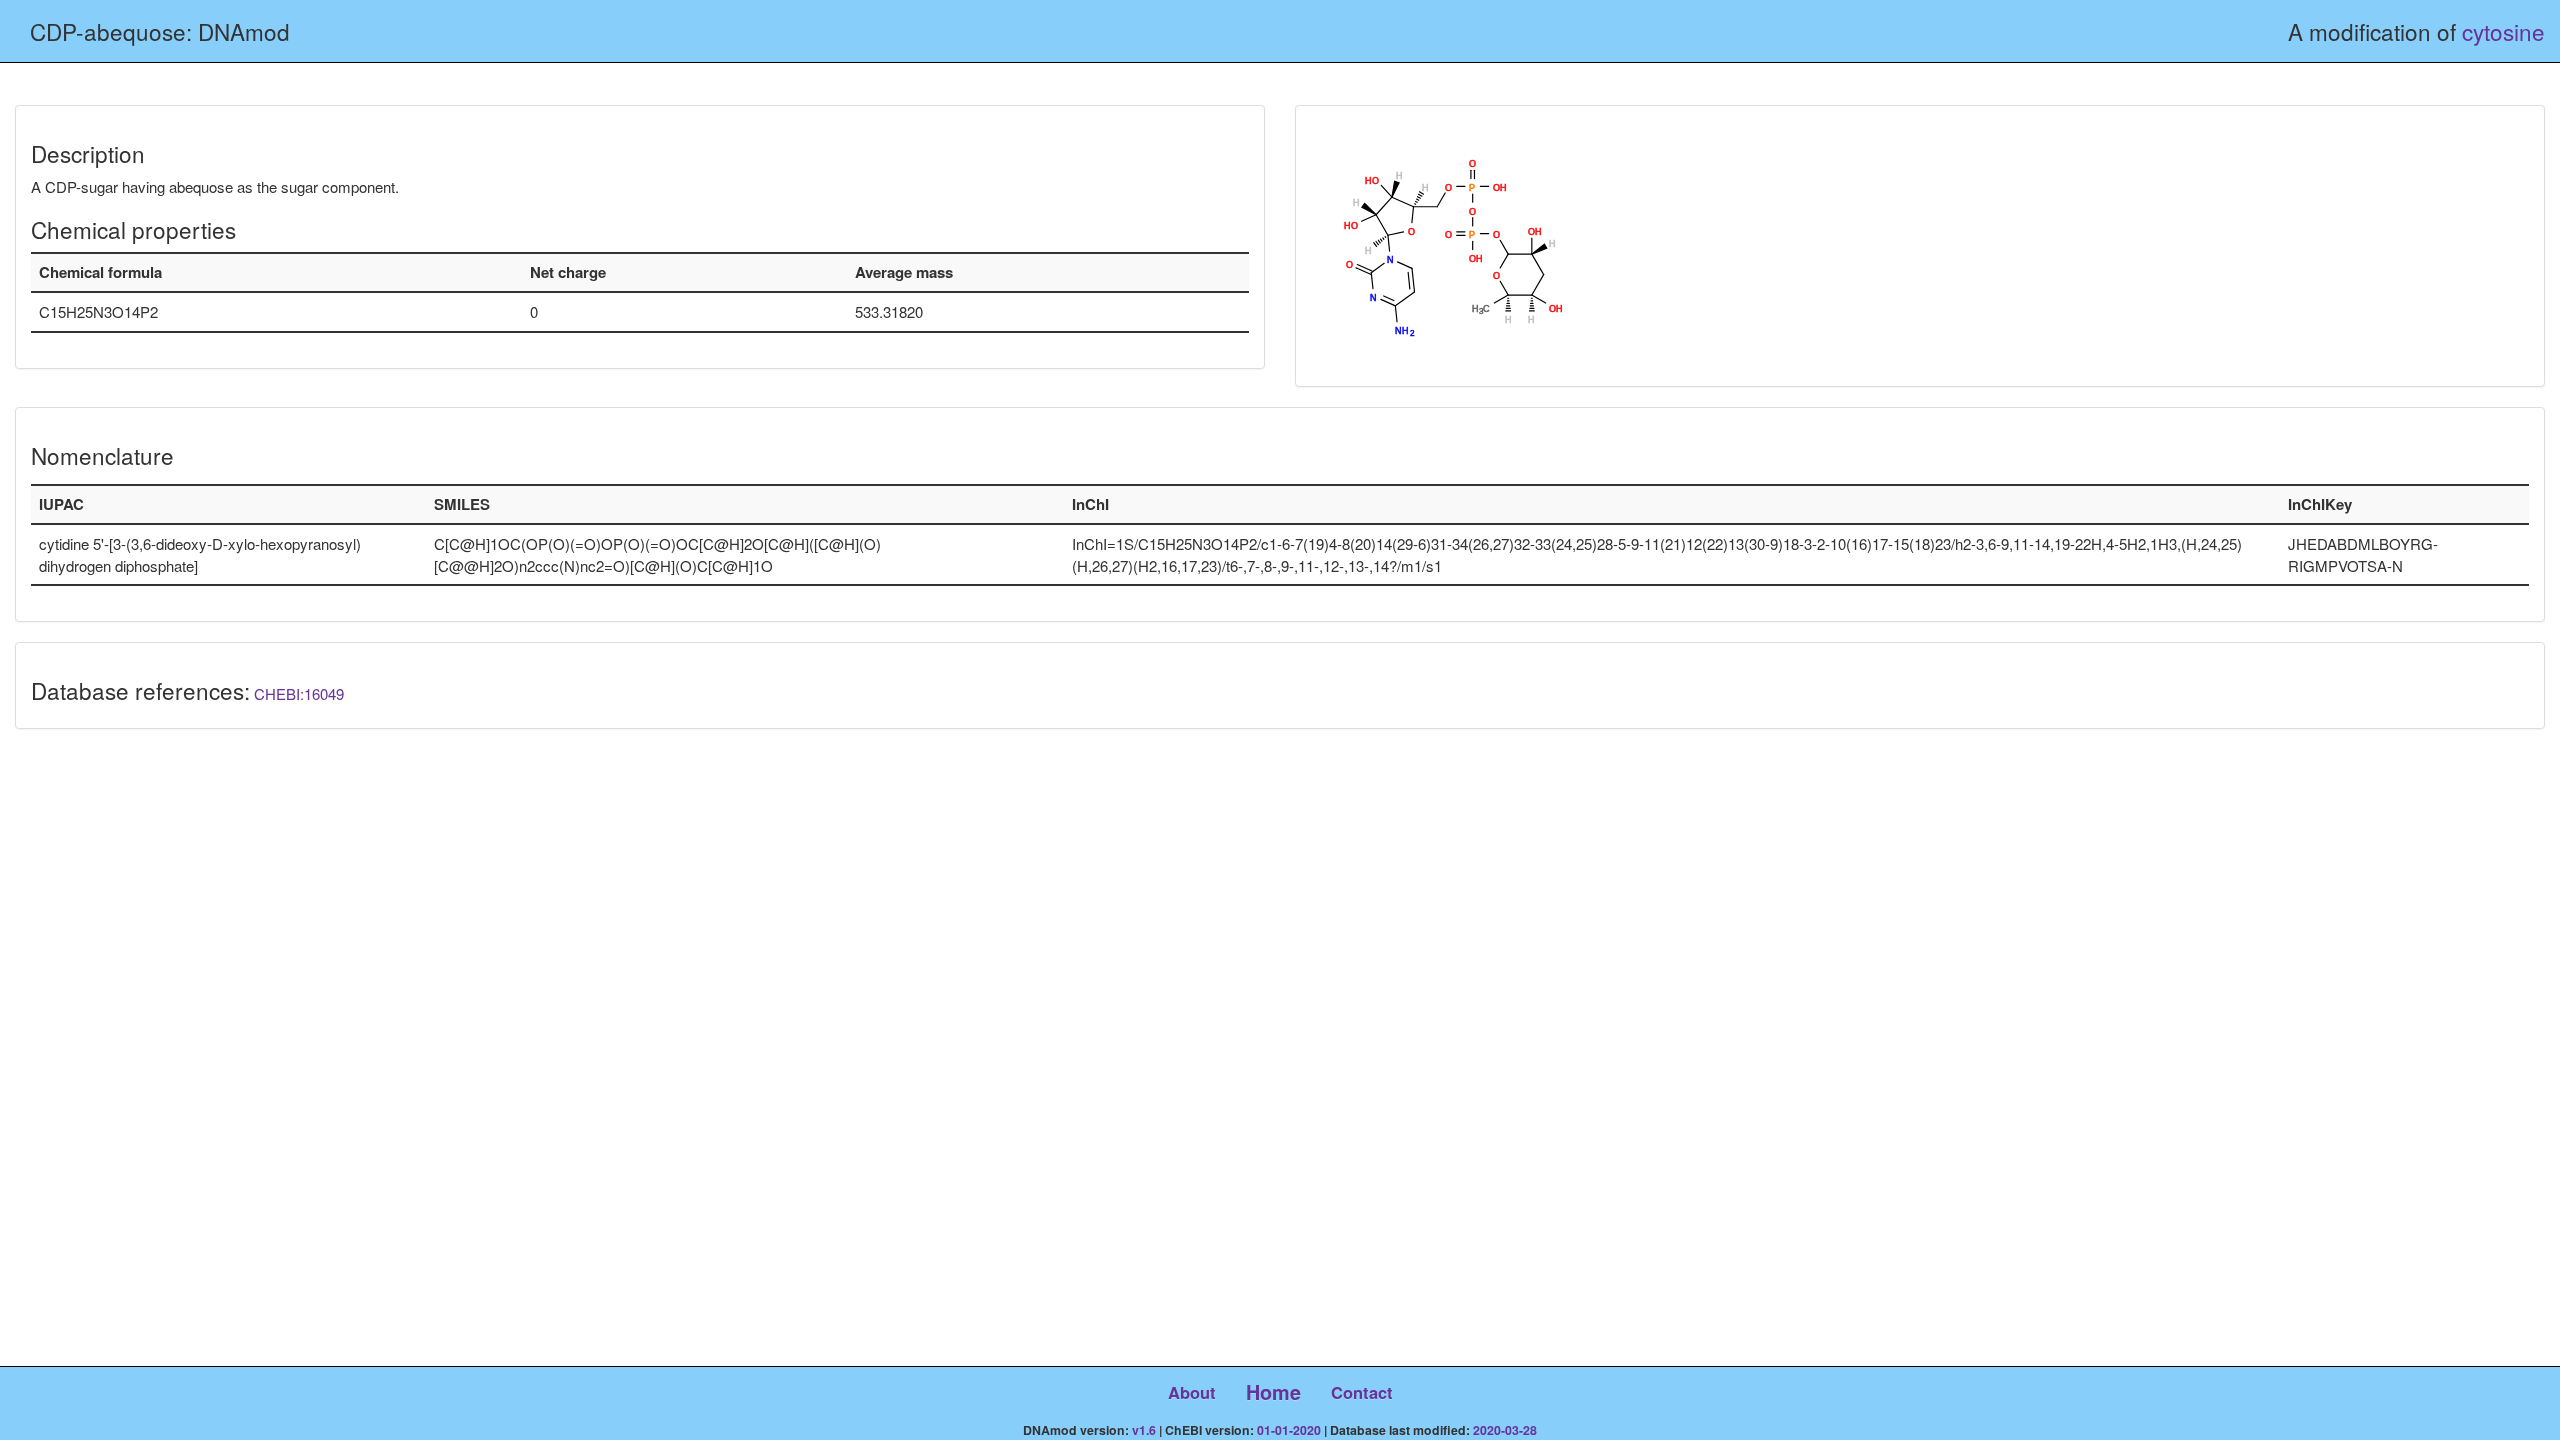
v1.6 (1144, 1430)
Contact (1362, 1392)
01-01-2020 (1289, 1430)
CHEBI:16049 (299, 693)
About (1192, 1392)
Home (1273, 1392)
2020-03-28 (1505, 1430)
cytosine (2503, 31)
